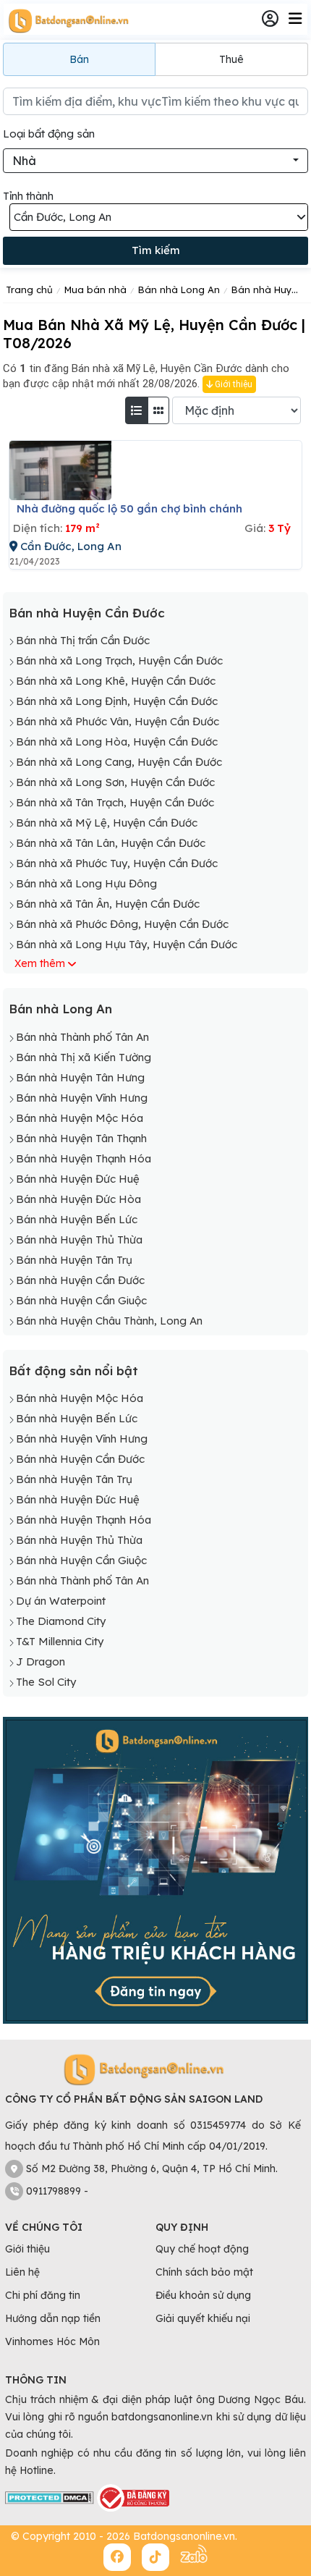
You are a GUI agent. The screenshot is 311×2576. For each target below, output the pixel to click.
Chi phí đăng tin (43, 2295)
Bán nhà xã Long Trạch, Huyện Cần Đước (119, 660)
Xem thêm (40, 963)
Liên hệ (22, 2272)
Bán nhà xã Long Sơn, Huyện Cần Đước (115, 782)
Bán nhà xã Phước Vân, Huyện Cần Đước (118, 721)
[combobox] (155, 161)
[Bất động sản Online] (67, 20)
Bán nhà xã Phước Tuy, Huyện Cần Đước (117, 863)
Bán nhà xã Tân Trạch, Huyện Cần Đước (115, 802)
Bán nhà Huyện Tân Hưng (80, 1077)
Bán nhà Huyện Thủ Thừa (79, 1240)
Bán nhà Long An (60, 1009)
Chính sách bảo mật (204, 2272)
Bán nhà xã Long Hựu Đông (86, 883)
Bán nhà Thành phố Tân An (82, 1037)
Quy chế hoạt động (202, 2249)
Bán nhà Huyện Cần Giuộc (81, 1300)
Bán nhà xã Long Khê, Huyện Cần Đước (116, 681)
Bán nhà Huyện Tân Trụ (74, 1260)
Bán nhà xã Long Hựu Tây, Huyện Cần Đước (127, 944)
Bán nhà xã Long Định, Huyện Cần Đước (117, 701)
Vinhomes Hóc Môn (52, 2341)
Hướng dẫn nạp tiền (53, 2318)
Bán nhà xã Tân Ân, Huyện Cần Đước (108, 904)
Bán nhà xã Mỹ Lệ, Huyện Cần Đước (107, 823)
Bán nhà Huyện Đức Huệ (78, 1179)
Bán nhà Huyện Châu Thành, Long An (109, 1321)
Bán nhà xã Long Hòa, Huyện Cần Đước (117, 742)
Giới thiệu (233, 384)
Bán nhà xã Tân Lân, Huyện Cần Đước (111, 843)
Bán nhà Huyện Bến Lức (77, 1219)
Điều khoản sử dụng (203, 2295)
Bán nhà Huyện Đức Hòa (78, 1199)
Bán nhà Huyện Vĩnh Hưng (82, 1098)
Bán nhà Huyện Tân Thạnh (81, 1138)
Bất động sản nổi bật (73, 1371)
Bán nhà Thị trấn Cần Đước (83, 640)
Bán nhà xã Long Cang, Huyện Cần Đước (119, 762)
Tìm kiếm (156, 250)
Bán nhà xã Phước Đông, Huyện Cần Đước (122, 924)
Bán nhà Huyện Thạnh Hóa (84, 1158)
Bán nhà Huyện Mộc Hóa (80, 1118)
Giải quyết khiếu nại (203, 2318)
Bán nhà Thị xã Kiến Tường (84, 1057)
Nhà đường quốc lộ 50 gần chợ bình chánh (129, 508)
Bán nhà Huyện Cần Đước (87, 613)
